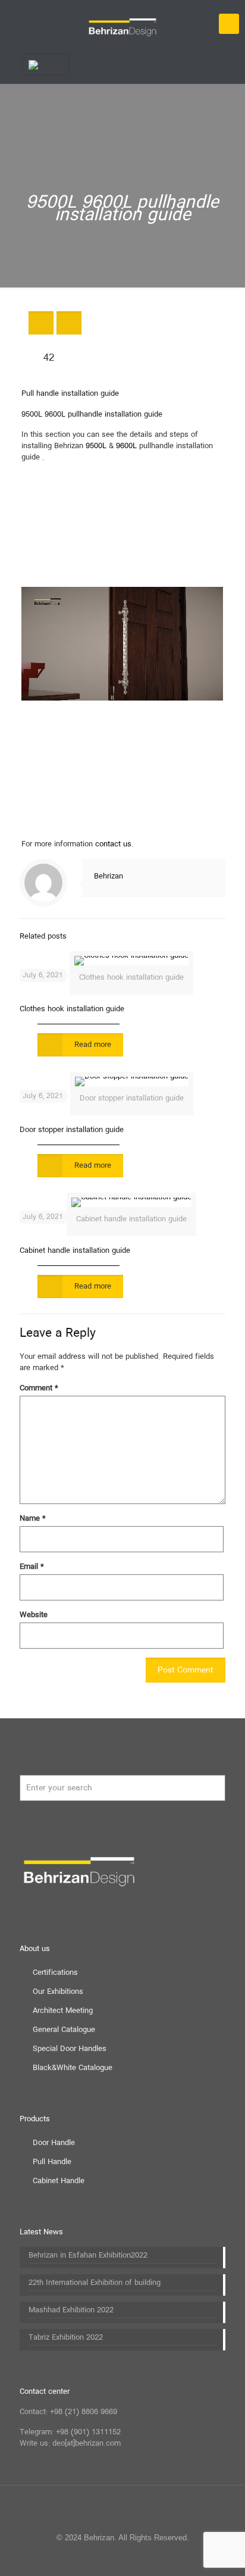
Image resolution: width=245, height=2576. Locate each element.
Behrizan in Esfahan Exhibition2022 (88, 2256)
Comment (39, 1388)
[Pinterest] (131, 2558)
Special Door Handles (70, 2049)
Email (32, 1567)
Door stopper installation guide (72, 1130)
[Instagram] (147, 2558)
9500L (96, 446)
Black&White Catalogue (73, 2068)
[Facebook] (82, 2558)
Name (33, 1519)
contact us (113, 844)
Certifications (55, 1973)
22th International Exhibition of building (95, 2283)
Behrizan (109, 876)
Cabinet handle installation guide (75, 1251)
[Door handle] (122, 24)
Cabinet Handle (59, 2181)
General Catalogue (64, 2030)
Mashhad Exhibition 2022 (71, 2311)
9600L (126, 446)
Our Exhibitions (58, 1992)
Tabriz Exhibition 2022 (66, 2338)
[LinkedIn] (114, 2558)
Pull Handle (52, 2162)
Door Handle (54, 2143)
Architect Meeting (63, 2011)
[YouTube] (98, 2558)
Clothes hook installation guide (72, 1009)
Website (34, 1615)
